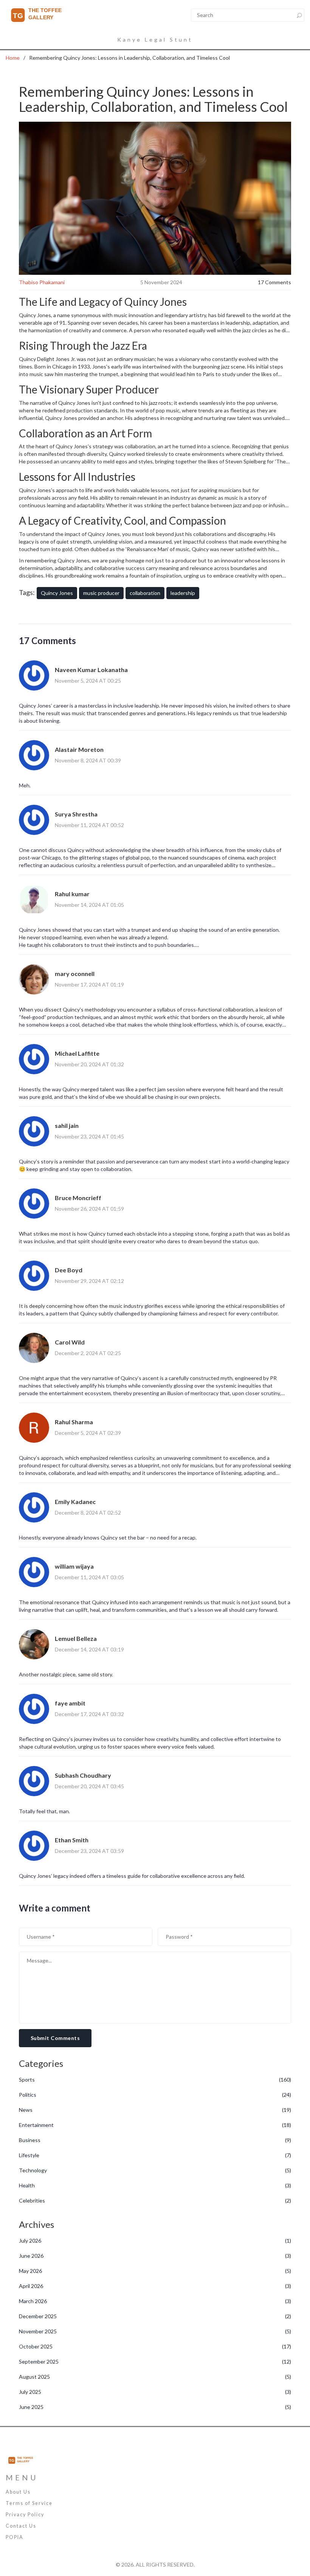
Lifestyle (155, 2155)
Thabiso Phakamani (42, 282)
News (155, 2110)
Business (155, 2140)
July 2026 (155, 2241)
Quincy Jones (57, 593)
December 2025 (155, 2316)
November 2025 (155, 2331)
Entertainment (155, 2125)
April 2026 (155, 2286)
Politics (155, 2095)
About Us (18, 2492)
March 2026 (155, 2301)
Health (155, 2185)
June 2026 (155, 2256)
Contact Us (21, 2526)
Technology (155, 2170)
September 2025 (155, 2361)
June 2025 (155, 2407)
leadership (183, 593)
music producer (101, 593)
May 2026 (155, 2271)
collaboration (145, 593)
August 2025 (155, 2377)
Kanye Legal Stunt (155, 39)
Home (13, 58)
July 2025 (155, 2392)
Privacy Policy (25, 2515)
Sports (155, 2080)
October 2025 (155, 2346)
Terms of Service (29, 2503)
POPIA (15, 2537)
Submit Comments (55, 2038)
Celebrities (155, 2200)
